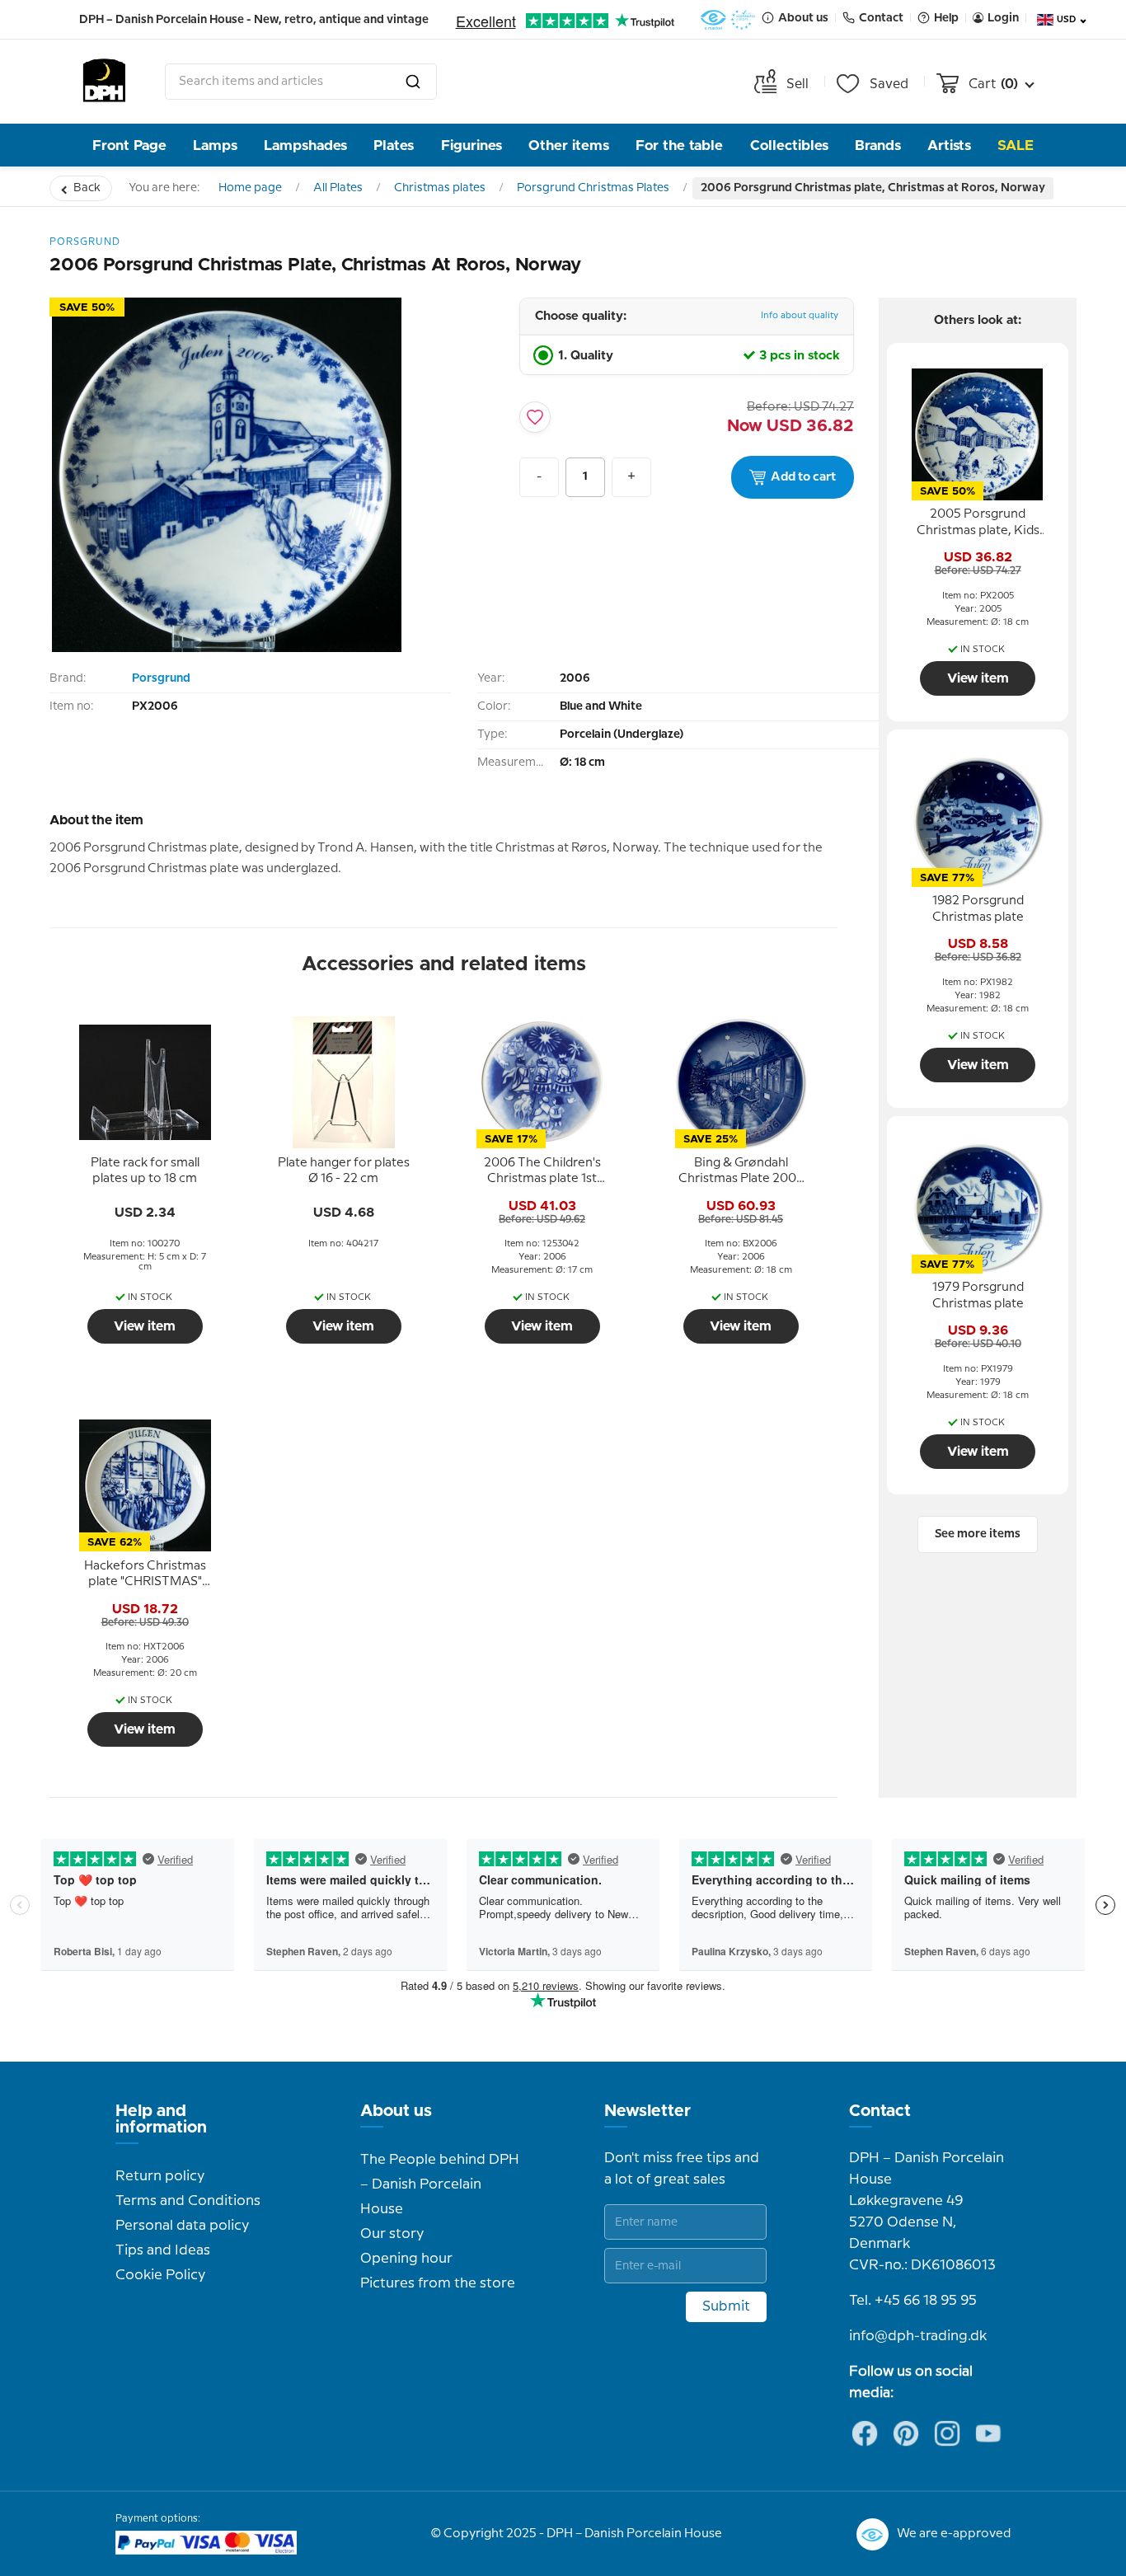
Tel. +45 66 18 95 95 (913, 2301)
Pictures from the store (438, 2283)
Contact (880, 2111)
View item (145, 1326)
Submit (726, 2306)
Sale (1016, 145)
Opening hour (406, 2259)
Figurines (472, 145)
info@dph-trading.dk (918, 2336)
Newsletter (647, 2111)
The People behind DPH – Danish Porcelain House (440, 2184)
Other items (569, 145)
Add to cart (803, 477)
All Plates (338, 188)
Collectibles (789, 145)
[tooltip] (145, 1171)
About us (396, 2111)
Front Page (129, 145)
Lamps (215, 145)
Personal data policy (182, 2226)
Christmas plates (440, 188)
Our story (392, 2234)
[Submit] (413, 82)
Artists (949, 145)
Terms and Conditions (188, 2201)
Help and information (161, 2119)
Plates (394, 145)
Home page (250, 188)
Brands (878, 145)
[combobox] (301, 82)
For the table (679, 145)
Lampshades (305, 145)
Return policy (160, 2176)
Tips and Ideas (163, 2250)
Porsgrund (161, 678)
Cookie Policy (160, 2275)
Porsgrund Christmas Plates (593, 188)
